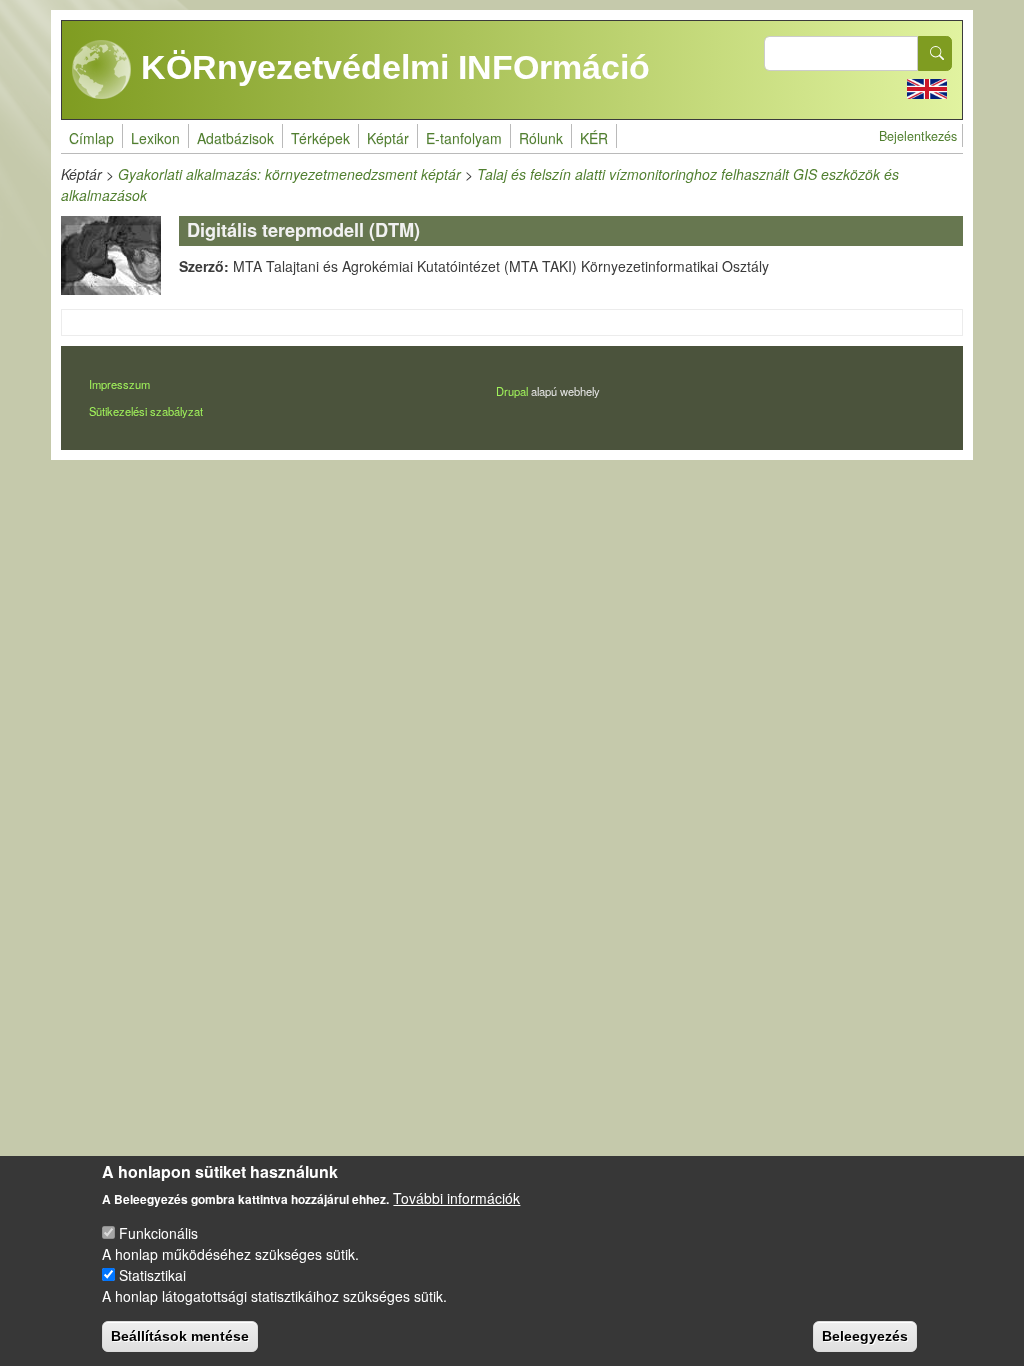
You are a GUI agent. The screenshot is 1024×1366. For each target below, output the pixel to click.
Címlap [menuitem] (91, 138)
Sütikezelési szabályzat (146, 411)
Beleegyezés (865, 1336)
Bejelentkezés (918, 136)
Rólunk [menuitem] (541, 138)
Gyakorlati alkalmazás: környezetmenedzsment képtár (289, 174)
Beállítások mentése (180, 1336)
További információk (456, 1198)
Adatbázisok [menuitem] (235, 138)
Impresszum (119, 384)
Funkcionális (158, 1233)
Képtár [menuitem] (388, 138)
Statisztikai (152, 1275)
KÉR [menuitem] (594, 138)
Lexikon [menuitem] (155, 138)
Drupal (512, 391)
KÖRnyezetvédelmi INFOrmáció (391, 67)
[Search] (935, 53)
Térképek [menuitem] (320, 138)
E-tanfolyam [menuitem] (464, 138)
